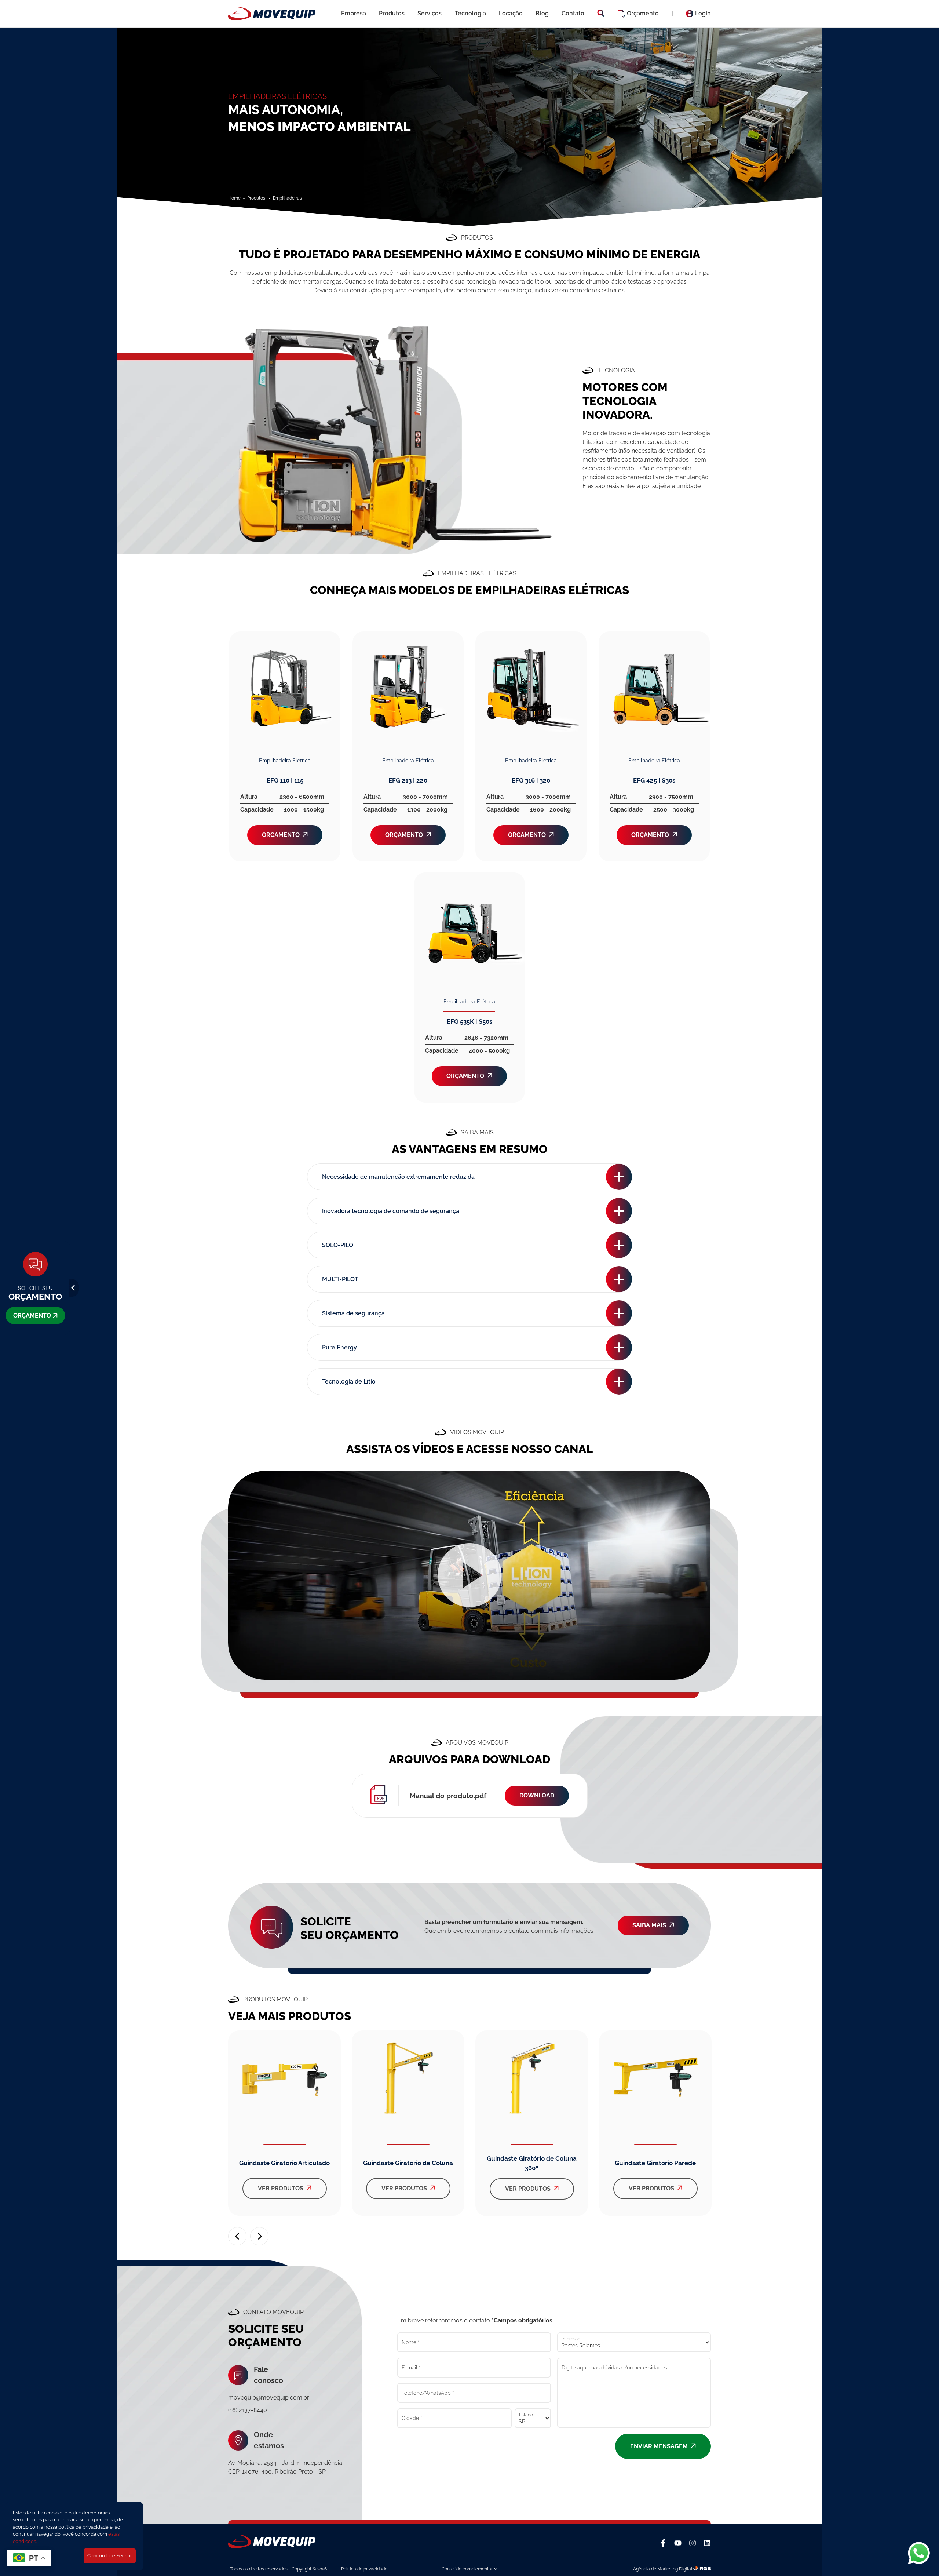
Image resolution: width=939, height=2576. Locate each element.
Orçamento (643, 13)
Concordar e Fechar (110, 2556)
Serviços (430, 13)
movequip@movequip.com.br (269, 2398)
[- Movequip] (272, 14)
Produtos (392, 13)
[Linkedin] (707, 2543)
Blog (542, 13)
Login (703, 13)
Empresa (354, 13)
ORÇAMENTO (282, 835)
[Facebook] (663, 2543)
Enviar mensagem (660, 2446)
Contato (573, 13)
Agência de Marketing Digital (663, 2569)
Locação (511, 13)
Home (234, 198)
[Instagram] (693, 2543)
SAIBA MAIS (650, 1925)
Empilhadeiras (287, 198)
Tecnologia (470, 13)
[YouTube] (678, 2543)
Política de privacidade (364, 2569)
